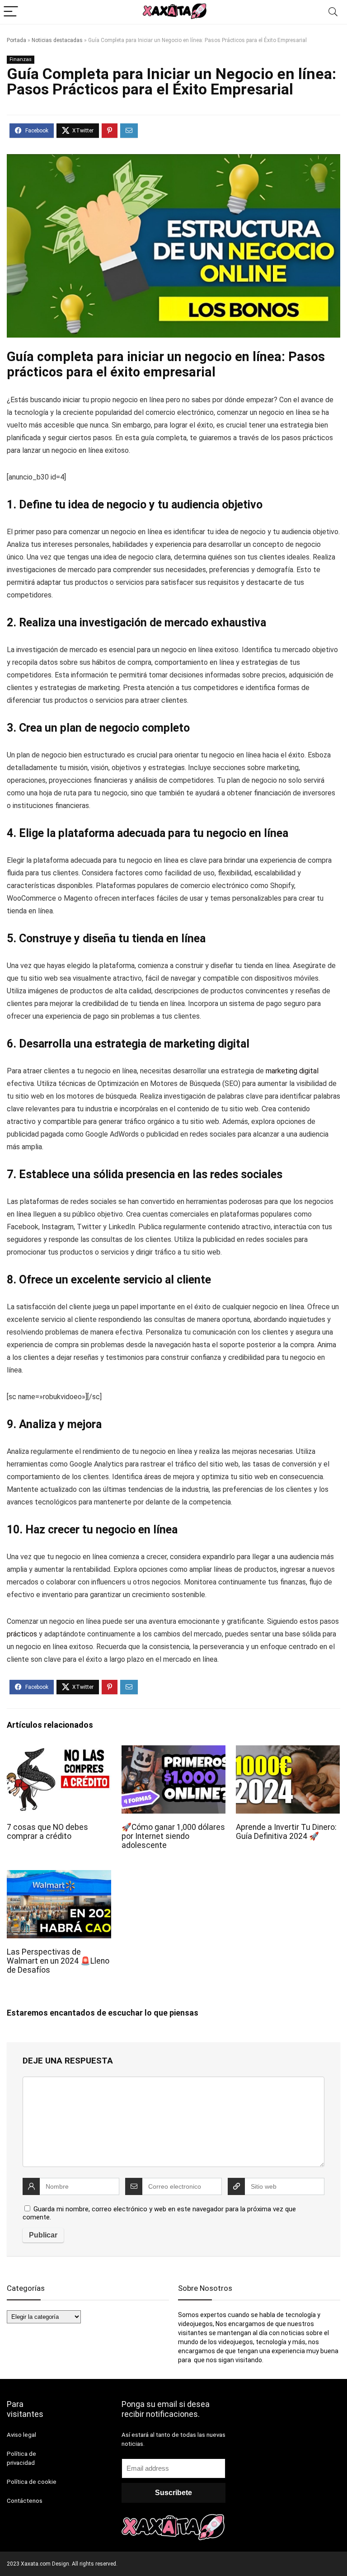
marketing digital (291, 1071)
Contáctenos (25, 2501)
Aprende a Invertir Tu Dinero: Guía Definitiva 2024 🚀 (286, 1832)
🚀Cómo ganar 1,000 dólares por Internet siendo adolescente (173, 1836)
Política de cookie (32, 2482)
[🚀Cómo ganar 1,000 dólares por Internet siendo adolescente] (174, 1751)
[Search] (333, 12)
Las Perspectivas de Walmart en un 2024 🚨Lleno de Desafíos (58, 1961)
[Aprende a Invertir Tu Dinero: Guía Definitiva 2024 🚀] (288, 1751)
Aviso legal (21, 2435)
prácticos (22, 1634)
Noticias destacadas (57, 40)
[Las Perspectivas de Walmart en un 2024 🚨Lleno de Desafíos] (59, 1876)
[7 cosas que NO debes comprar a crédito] (59, 1751)
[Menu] (11, 12)
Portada (16, 40)
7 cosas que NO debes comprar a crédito (47, 1832)
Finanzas (21, 59)
